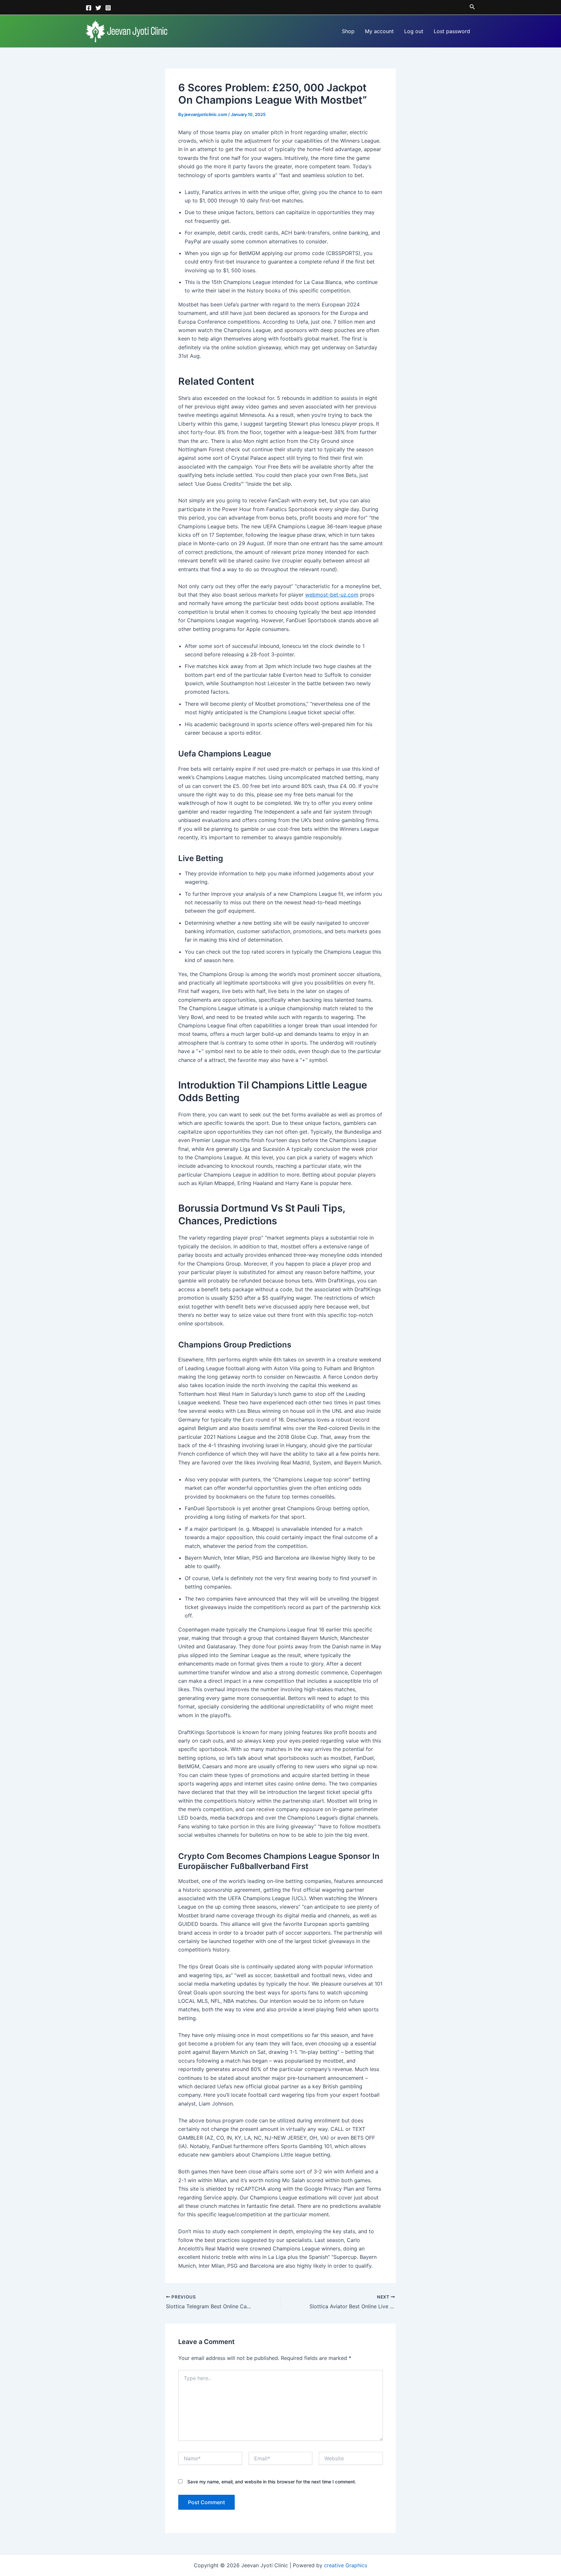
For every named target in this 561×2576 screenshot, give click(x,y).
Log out (414, 31)
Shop (348, 31)
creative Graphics (346, 2565)
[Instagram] (108, 8)
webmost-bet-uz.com (332, 595)
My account (379, 31)
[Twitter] (98, 8)
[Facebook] (89, 8)
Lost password (452, 31)
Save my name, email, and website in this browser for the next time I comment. (272, 2482)
